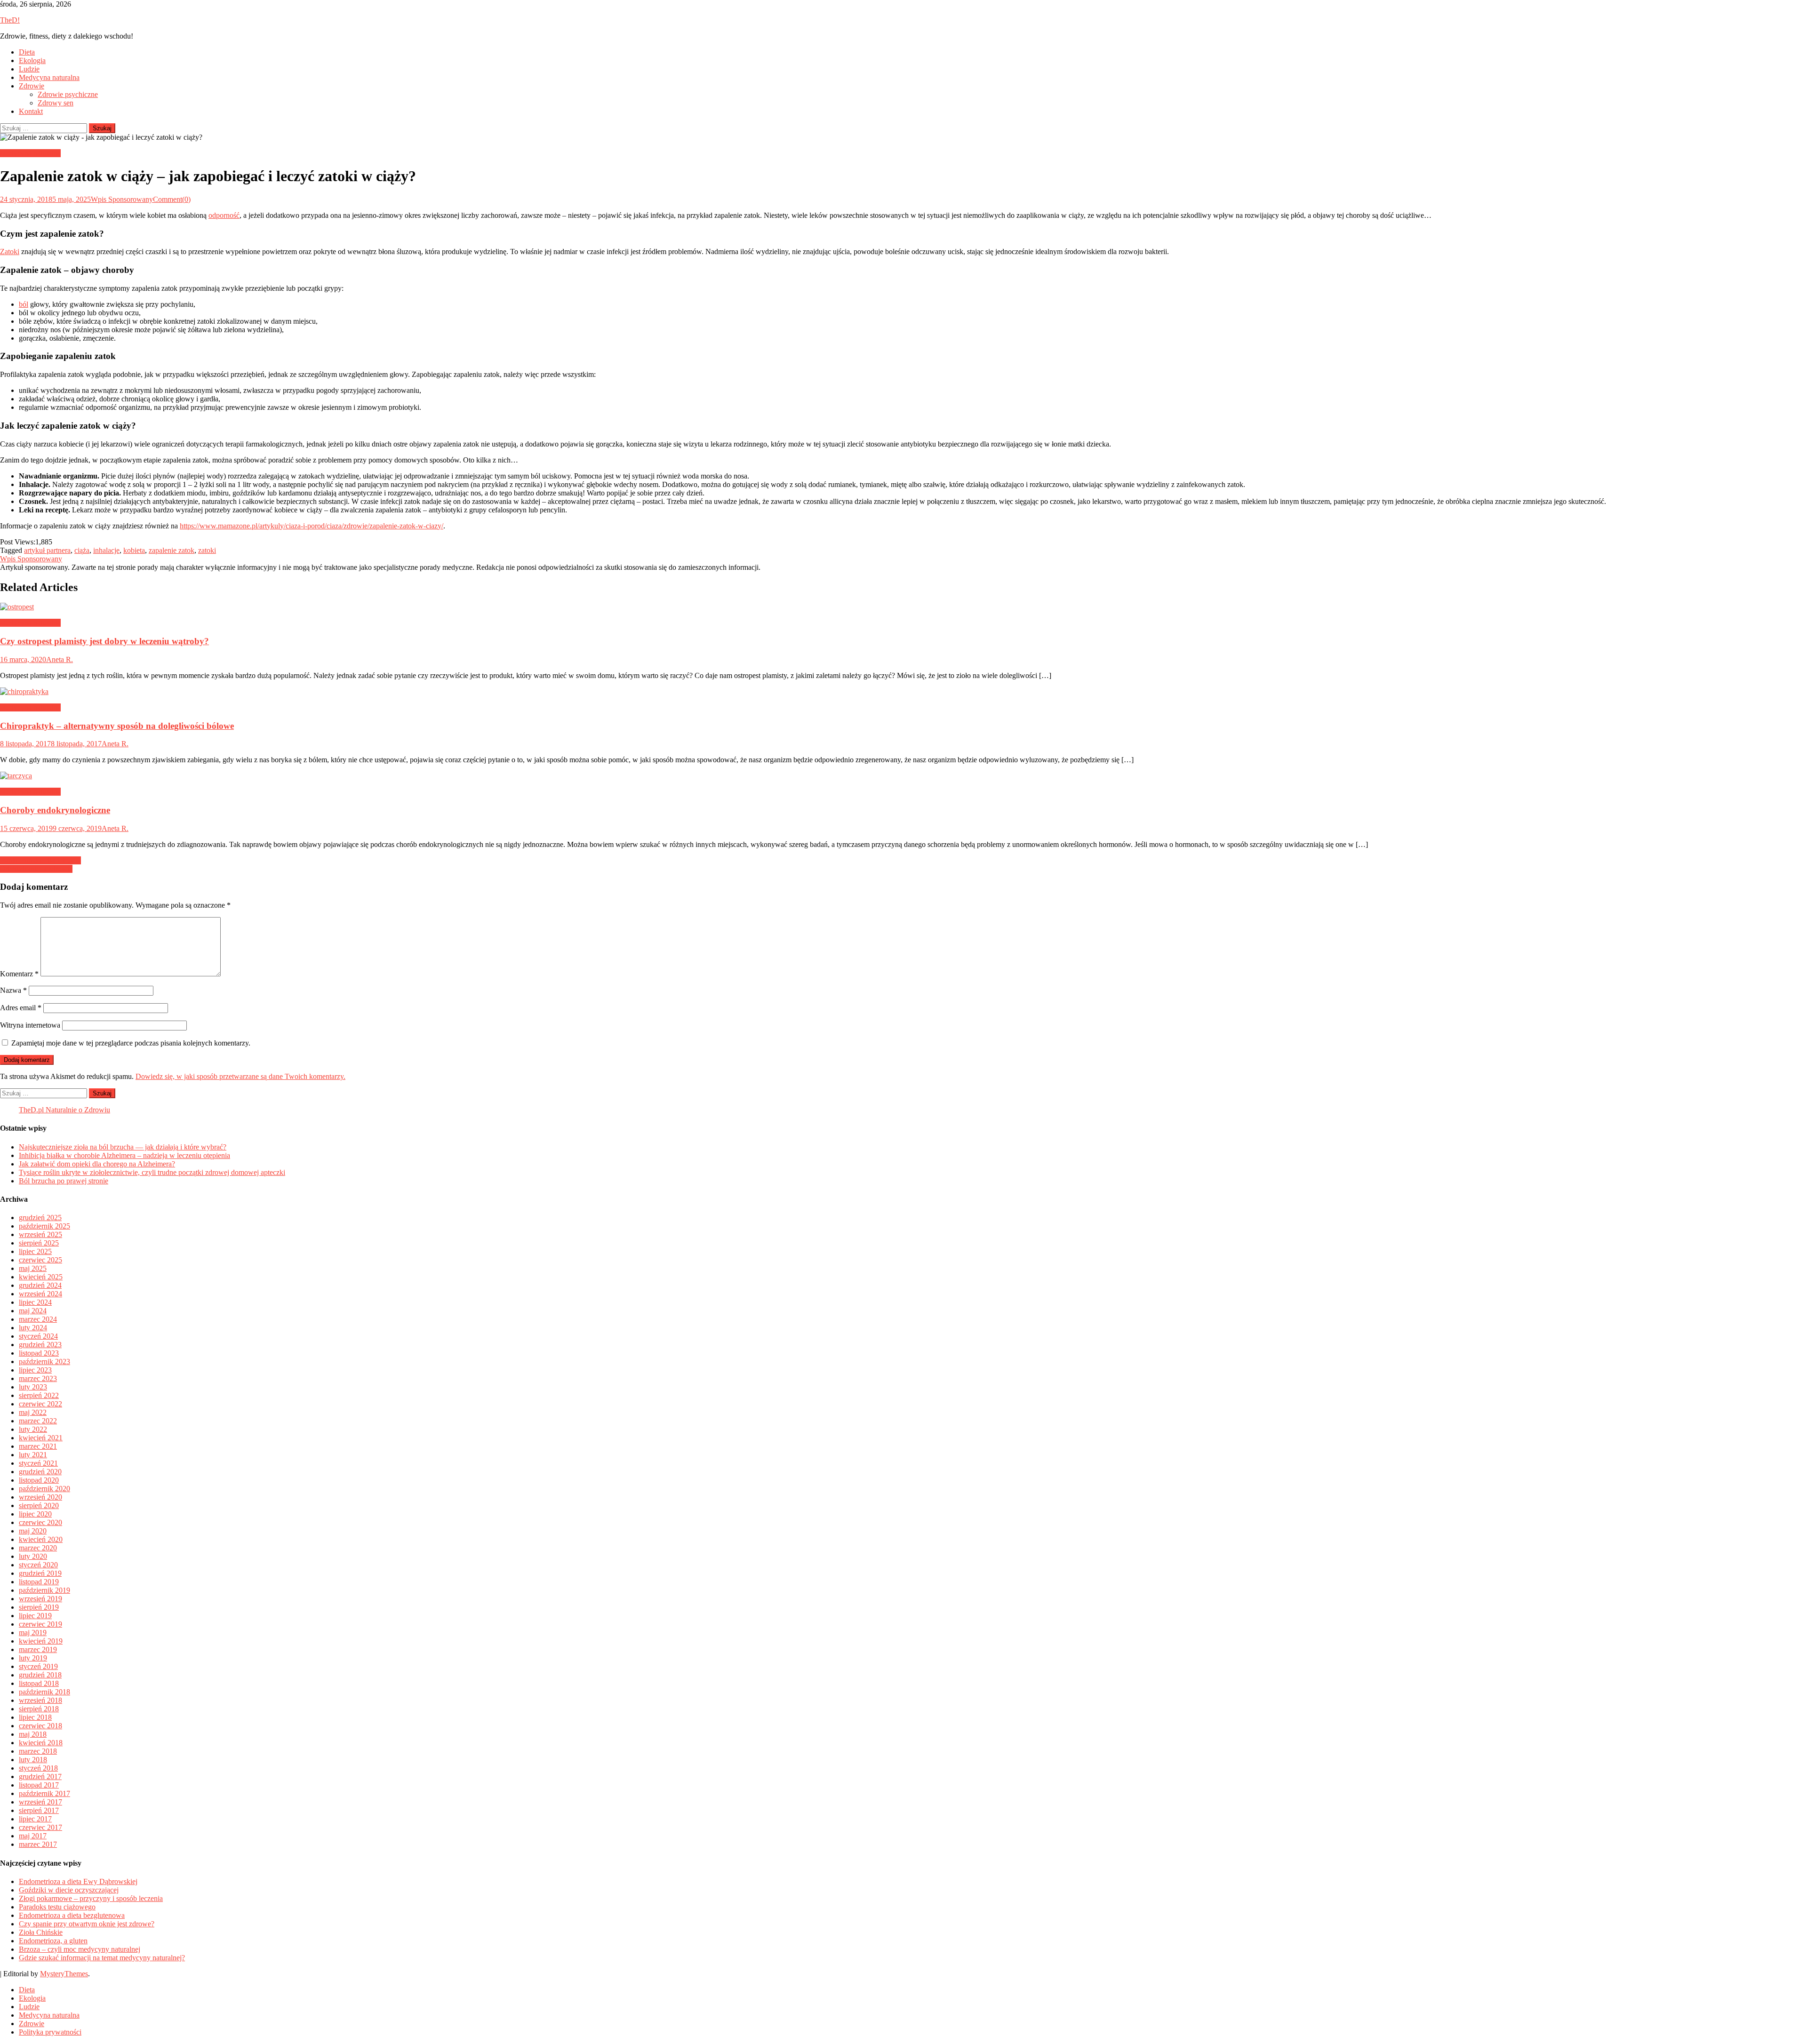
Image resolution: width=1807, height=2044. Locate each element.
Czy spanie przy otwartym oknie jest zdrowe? (87, 1924)
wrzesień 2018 (40, 1700)
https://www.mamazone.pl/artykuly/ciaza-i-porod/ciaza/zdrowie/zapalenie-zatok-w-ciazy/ (312, 526)
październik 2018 (44, 1692)
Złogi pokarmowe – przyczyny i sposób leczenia (91, 1898)
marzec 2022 (38, 1421)
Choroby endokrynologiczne (55, 810)
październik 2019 (44, 1590)
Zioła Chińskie (41, 1932)
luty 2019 (33, 1658)
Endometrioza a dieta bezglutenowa (72, 1915)
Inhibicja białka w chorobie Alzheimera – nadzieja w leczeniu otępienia (124, 1155)
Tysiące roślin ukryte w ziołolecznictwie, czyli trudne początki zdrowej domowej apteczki (152, 1172)
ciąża (82, 550)
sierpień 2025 (39, 1243)
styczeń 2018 (38, 1768)
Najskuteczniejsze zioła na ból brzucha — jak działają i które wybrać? (123, 1147)
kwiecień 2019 (41, 1641)
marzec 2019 (38, 1649)
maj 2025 (33, 1268)
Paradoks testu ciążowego (57, 1907)
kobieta (134, 550)
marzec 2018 (38, 1751)
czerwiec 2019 (40, 1624)
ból (24, 304)
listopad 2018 (39, 1683)
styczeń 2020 (38, 1565)
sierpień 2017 (39, 1810)
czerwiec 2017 (40, 1827)
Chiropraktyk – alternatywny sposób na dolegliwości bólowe (117, 726)
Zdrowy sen (56, 103)
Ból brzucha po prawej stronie (64, 1181)
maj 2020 (33, 1531)
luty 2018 (33, 1760)
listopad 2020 (39, 1480)
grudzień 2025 (40, 1218)
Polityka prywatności (50, 2032)
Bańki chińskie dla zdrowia (40, 860)
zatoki (207, 550)
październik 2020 (44, 1489)
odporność (224, 215)
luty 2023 (33, 1387)
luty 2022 (33, 1429)
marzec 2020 (38, 1548)
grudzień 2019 (40, 1573)
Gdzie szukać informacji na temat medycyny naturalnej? (102, 1958)
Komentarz (19, 974)
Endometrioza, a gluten (53, 1941)
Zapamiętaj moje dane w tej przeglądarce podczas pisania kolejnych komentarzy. (131, 1043)
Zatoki (10, 252)
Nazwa (13, 990)
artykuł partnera (47, 550)
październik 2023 (44, 1361)
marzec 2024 (38, 1319)
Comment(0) (172, 199)
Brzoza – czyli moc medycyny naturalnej (80, 1949)
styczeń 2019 (38, 1666)
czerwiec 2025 (40, 1260)
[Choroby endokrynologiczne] (903, 776)
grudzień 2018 (40, 1675)
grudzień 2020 (40, 1472)
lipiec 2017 (35, 1819)
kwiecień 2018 (41, 1743)
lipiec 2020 (35, 1514)
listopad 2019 (39, 1582)
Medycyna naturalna (49, 77)
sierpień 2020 (39, 1505)
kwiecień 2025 (41, 1277)
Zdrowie (32, 86)
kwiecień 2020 (41, 1539)
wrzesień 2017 (40, 1802)
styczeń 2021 (38, 1463)
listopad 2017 (39, 1785)
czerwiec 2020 (40, 1522)
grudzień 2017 (40, 1777)
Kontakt (31, 111)
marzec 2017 (38, 1844)
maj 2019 (33, 1633)
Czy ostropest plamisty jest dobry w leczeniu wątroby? (104, 641)
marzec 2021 (38, 1446)
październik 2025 (44, 1226)
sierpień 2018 (39, 1709)
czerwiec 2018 (40, 1726)
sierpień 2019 (39, 1607)
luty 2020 (33, 1556)
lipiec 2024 (35, 1302)
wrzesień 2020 (40, 1497)
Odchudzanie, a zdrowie (36, 869)
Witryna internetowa (30, 1025)
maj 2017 (33, 1836)
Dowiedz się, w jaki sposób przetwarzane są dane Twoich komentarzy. (240, 1076)
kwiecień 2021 (41, 1438)
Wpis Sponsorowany (122, 199)
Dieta (27, 52)
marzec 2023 (38, 1378)
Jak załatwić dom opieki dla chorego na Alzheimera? (97, 1164)
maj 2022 (33, 1412)
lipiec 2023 (35, 1370)
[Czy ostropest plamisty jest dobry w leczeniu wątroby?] (903, 607)
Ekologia (32, 60)
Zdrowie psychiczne (68, 94)
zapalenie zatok (172, 550)
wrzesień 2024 (40, 1294)
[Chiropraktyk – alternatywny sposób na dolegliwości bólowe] (903, 692)
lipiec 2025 (35, 1251)
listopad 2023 (39, 1353)
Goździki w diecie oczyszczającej (69, 1890)
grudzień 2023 (40, 1345)
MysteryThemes (64, 1974)
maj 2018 (33, 1734)
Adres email (21, 1008)
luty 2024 (33, 1328)
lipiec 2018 (35, 1717)
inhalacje (106, 550)
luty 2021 (33, 1455)
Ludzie (29, 69)
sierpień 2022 (39, 1395)
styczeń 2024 (38, 1336)
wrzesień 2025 (40, 1234)
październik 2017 (44, 1793)
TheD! (10, 20)
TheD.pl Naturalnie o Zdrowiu (64, 1110)
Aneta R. (60, 659)
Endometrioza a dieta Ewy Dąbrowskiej (78, 1881)
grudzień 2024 (40, 1285)
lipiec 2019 (35, 1616)
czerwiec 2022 (40, 1404)
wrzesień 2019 (40, 1599)
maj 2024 (33, 1311)
